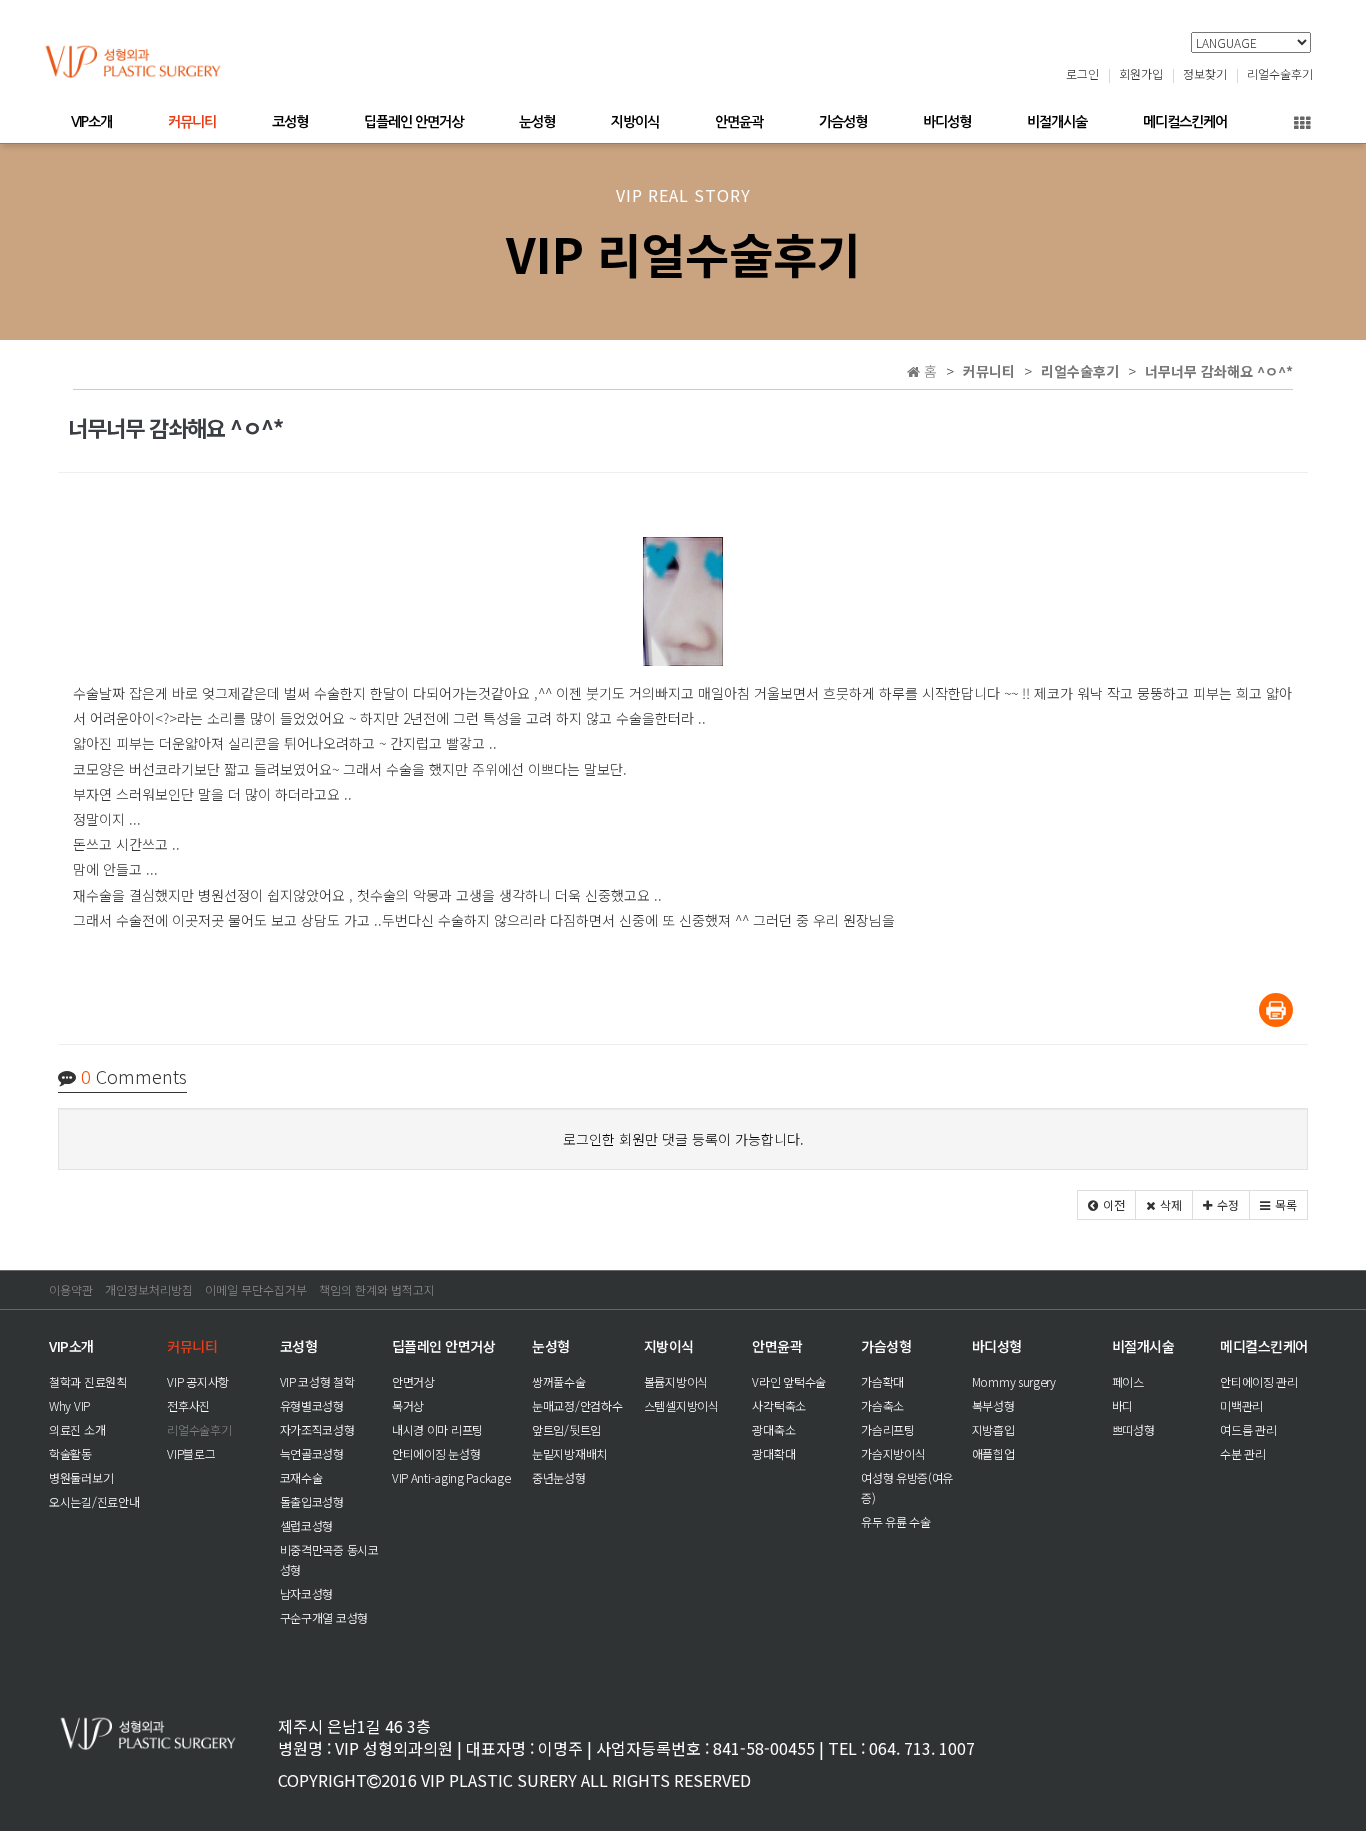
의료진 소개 (77, 1429)
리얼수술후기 (1280, 73)
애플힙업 (993, 1453)
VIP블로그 (191, 1453)
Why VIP (69, 1405)
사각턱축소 (779, 1405)
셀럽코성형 (307, 1525)
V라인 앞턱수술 (789, 1381)
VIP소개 (91, 122)
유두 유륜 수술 (896, 1521)
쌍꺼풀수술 (559, 1381)
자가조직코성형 (317, 1429)
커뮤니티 (192, 122)
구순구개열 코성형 (324, 1617)
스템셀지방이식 (681, 1405)
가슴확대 (882, 1381)
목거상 (408, 1405)
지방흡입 (993, 1429)
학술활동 (70, 1453)
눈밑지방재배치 (569, 1453)
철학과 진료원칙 (88, 1381)
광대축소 (773, 1429)
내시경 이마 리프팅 (437, 1429)
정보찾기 (1205, 73)
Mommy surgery (1014, 1381)
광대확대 (773, 1453)
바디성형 (947, 122)
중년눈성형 (559, 1477)
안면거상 (413, 1381)
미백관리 (1241, 1405)
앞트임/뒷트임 (566, 1429)
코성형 (290, 122)
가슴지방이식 (893, 1453)
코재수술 (301, 1477)
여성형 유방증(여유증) (907, 1487)
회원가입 (1141, 73)
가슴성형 (843, 122)
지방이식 (635, 122)
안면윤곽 (739, 122)
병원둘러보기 (81, 1477)
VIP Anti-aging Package (451, 1477)
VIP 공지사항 (198, 1381)
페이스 (1128, 1381)
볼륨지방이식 (676, 1381)
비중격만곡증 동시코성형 (329, 1559)
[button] (1106, 1205)
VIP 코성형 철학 (317, 1381)
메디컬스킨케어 (1185, 122)
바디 (1122, 1405)
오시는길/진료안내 (94, 1501)
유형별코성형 (312, 1405)
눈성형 (537, 122)
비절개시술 (1057, 122)
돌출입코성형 (312, 1501)
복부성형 (993, 1405)
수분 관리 (1243, 1453)
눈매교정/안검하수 (577, 1405)
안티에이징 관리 (1259, 1381)
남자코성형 (307, 1593)
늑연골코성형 (312, 1453)
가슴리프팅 (888, 1429)
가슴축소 (882, 1405)
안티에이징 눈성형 (436, 1453)
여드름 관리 (1248, 1429)
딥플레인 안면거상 (413, 122)
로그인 (1082, 73)
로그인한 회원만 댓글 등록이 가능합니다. (683, 1139)
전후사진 (188, 1405)
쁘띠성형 (1133, 1429)
